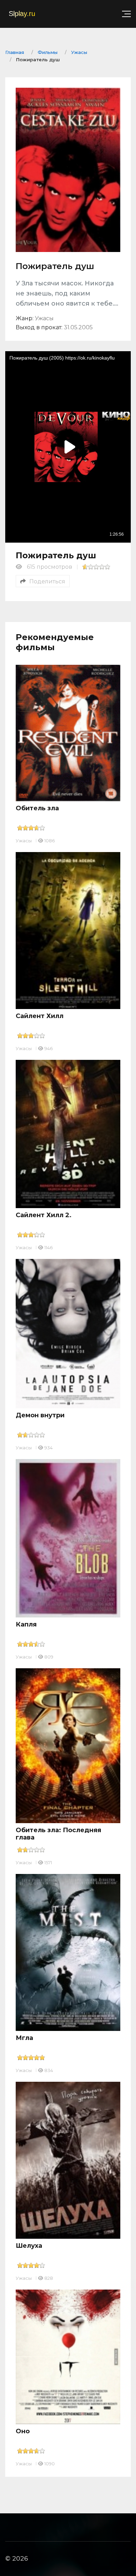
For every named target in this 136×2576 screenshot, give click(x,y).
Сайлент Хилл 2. (44, 1215)
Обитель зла (37, 808)
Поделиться (47, 581)
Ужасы (24, 841)
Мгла (24, 2038)
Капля (26, 1624)
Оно (23, 2431)
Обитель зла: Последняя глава (58, 1834)
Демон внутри (40, 1415)
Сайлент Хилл (40, 1016)
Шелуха (29, 2246)
